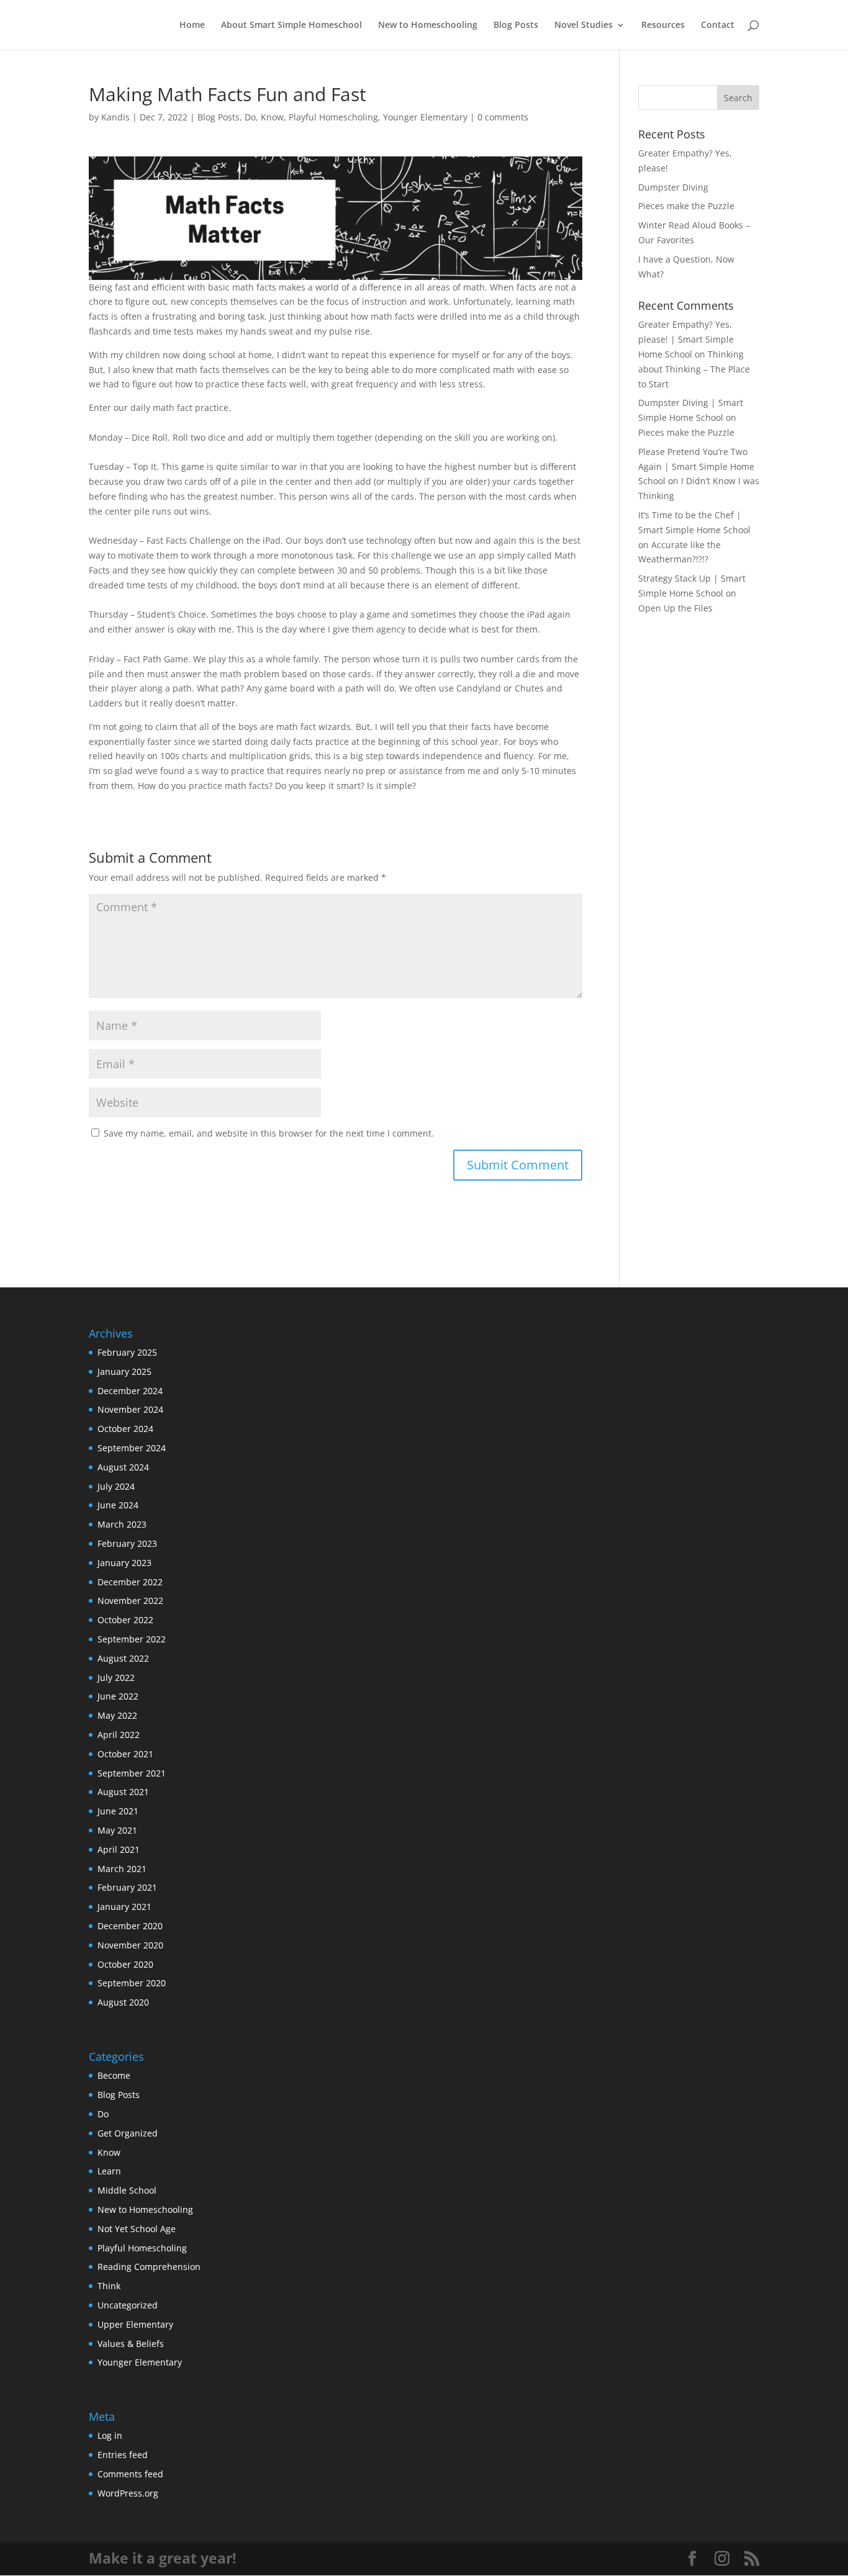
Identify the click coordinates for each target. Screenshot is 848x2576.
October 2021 (125, 1754)
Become (114, 2075)
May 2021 (117, 1830)
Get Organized (128, 2133)
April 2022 (119, 1735)
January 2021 (124, 1907)
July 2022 (116, 1678)
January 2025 (124, 1371)
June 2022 (118, 1696)
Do (250, 117)
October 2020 (125, 1964)
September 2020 (132, 1983)
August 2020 (123, 2002)
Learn (109, 2171)
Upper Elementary (135, 2324)
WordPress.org (128, 2493)
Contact (718, 25)
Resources (663, 25)
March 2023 (122, 1524)
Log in (110, 2435)
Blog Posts (516, 25)
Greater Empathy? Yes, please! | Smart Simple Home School (686, 339)
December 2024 (130, 1391)
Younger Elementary (425, 117)
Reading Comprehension (149, 2267)
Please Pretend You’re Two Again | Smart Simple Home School (696, 466)
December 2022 (130, 1582)
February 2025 (127, 1352)
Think (109, 2286)
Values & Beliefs (131, 2344)
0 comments (503, 117)
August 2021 (123, 1792)
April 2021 (119, 1849)
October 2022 (125, 1620)
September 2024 (132, 1448)
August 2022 (123, 1658)
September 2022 (132, 1639)
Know (272, 117)
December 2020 (130, 1926)
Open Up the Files (675, 608)
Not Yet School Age (137, 2229)
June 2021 (118, 1811)
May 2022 (117, 1715)
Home (192, 25)
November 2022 (130, 1601)
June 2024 (118, 1505)
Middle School (127, 2190)
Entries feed (123, 2455)
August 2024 (123, 1467)
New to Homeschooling (428, 25)
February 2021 (127, 1887)
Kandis (115, 117)
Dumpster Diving (673, 187)
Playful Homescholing (333, 117)
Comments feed (130, 2474)
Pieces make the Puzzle (686, 206)
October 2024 (125, 1429)
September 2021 (132, 1773)
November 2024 (130, 1409)
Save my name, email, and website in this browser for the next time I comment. (269, 1133)
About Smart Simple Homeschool (291, 25)
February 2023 (127, 1543)
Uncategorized (128, 2305)
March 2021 (122, 1869)
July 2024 (116, 1486)
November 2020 (130, 1945)
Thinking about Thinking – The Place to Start (694, 369)
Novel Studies (584, 25)
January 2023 (124, 1563)
